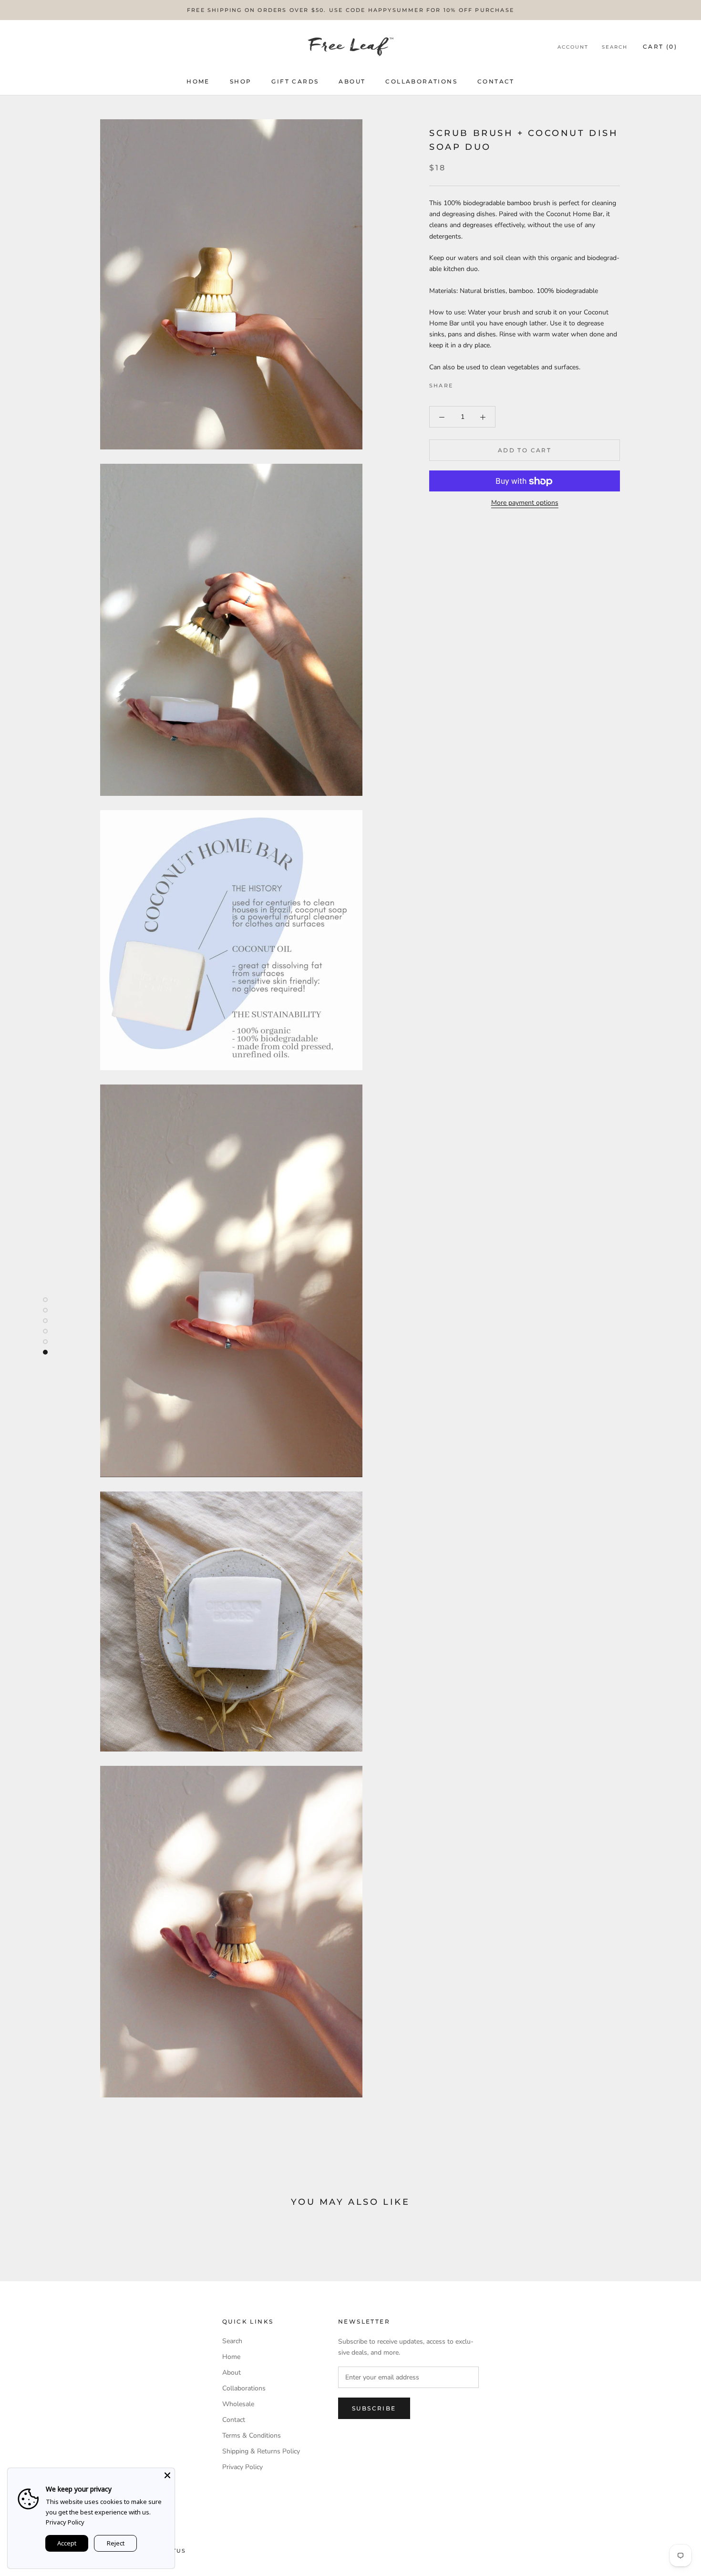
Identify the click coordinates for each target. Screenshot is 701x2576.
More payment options (525, 503)
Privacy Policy (242, 2467)
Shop (241, 81)
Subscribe (374, 2408)
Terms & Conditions (252, 2435)
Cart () (660, 47)
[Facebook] (462, 384)
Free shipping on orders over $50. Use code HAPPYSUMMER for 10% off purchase (350, 10)
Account (573, 47)
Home (198, 81)
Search (615, 47)
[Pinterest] (487, 384)
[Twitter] (474, 384)
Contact (496, 81)
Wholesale (238, 2404)
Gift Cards (295, 81)
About (352, 81)
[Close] (167, 2475)
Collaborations (421, 81)
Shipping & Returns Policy (261, 2451)
